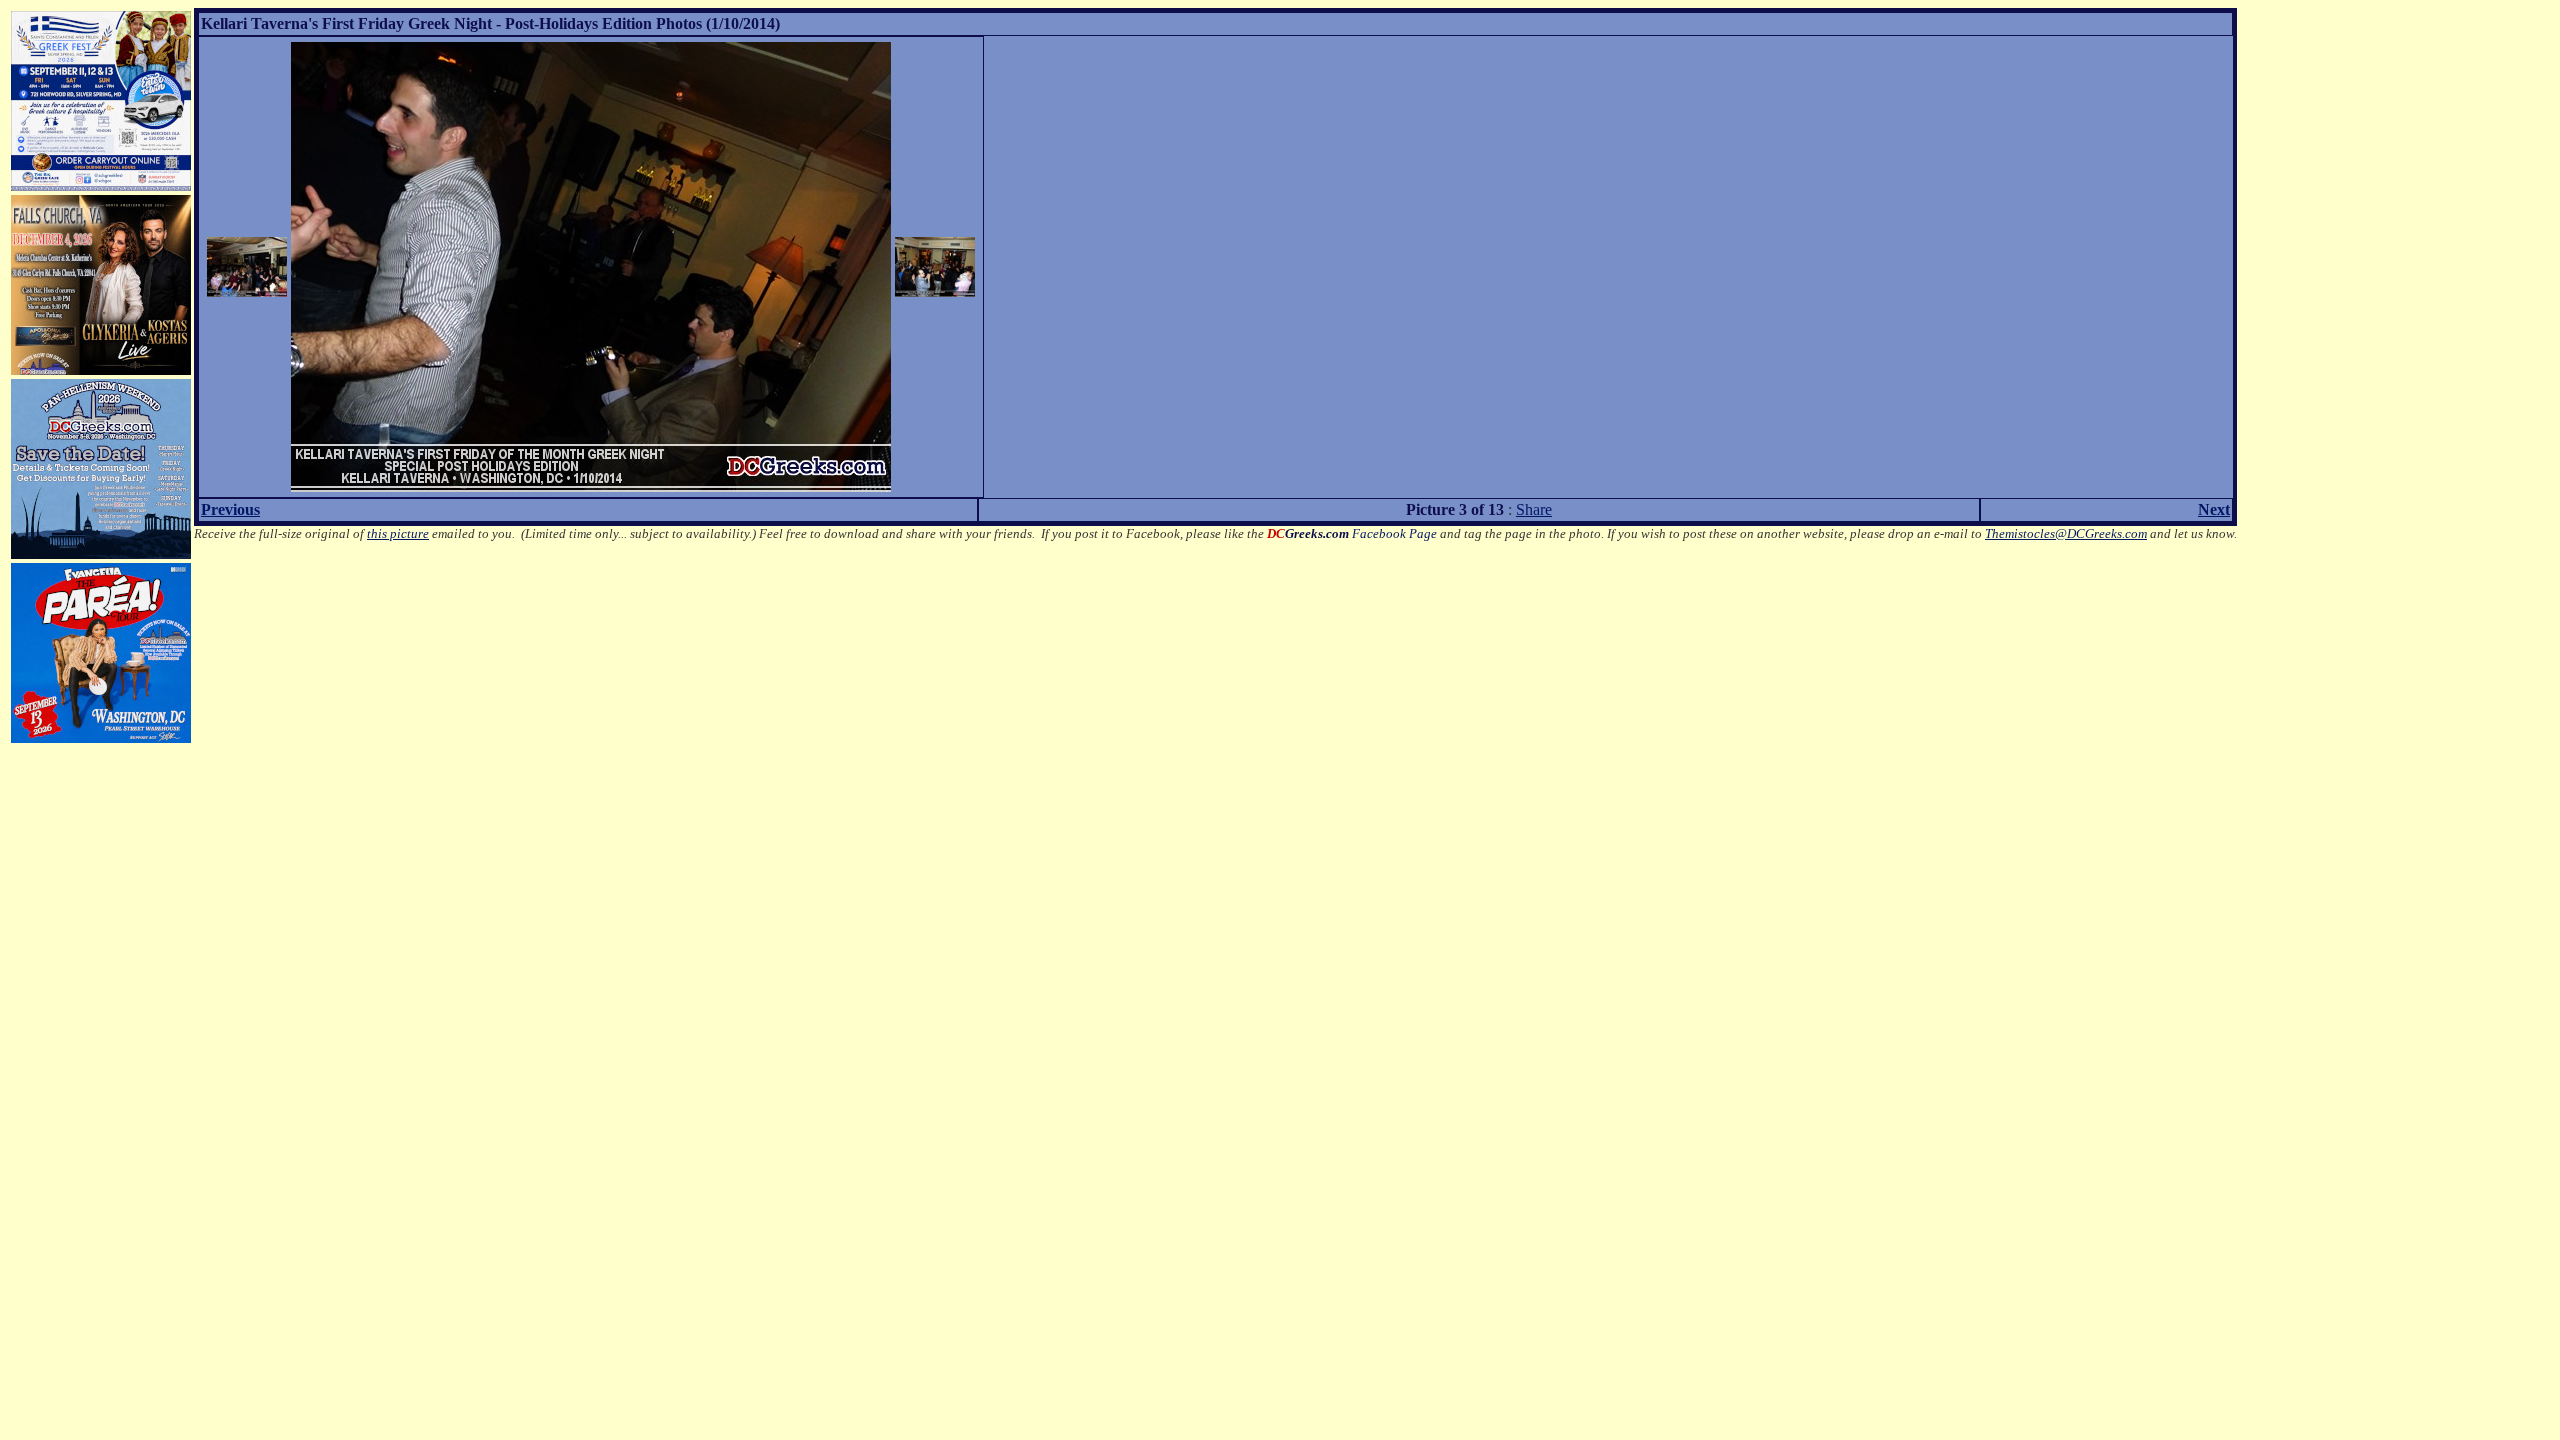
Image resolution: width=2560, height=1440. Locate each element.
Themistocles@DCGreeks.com (2066, 533)
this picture (398, 533)
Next (2214, 509)
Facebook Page (1352, 533)
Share (1534, 509)
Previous (230, 509)
